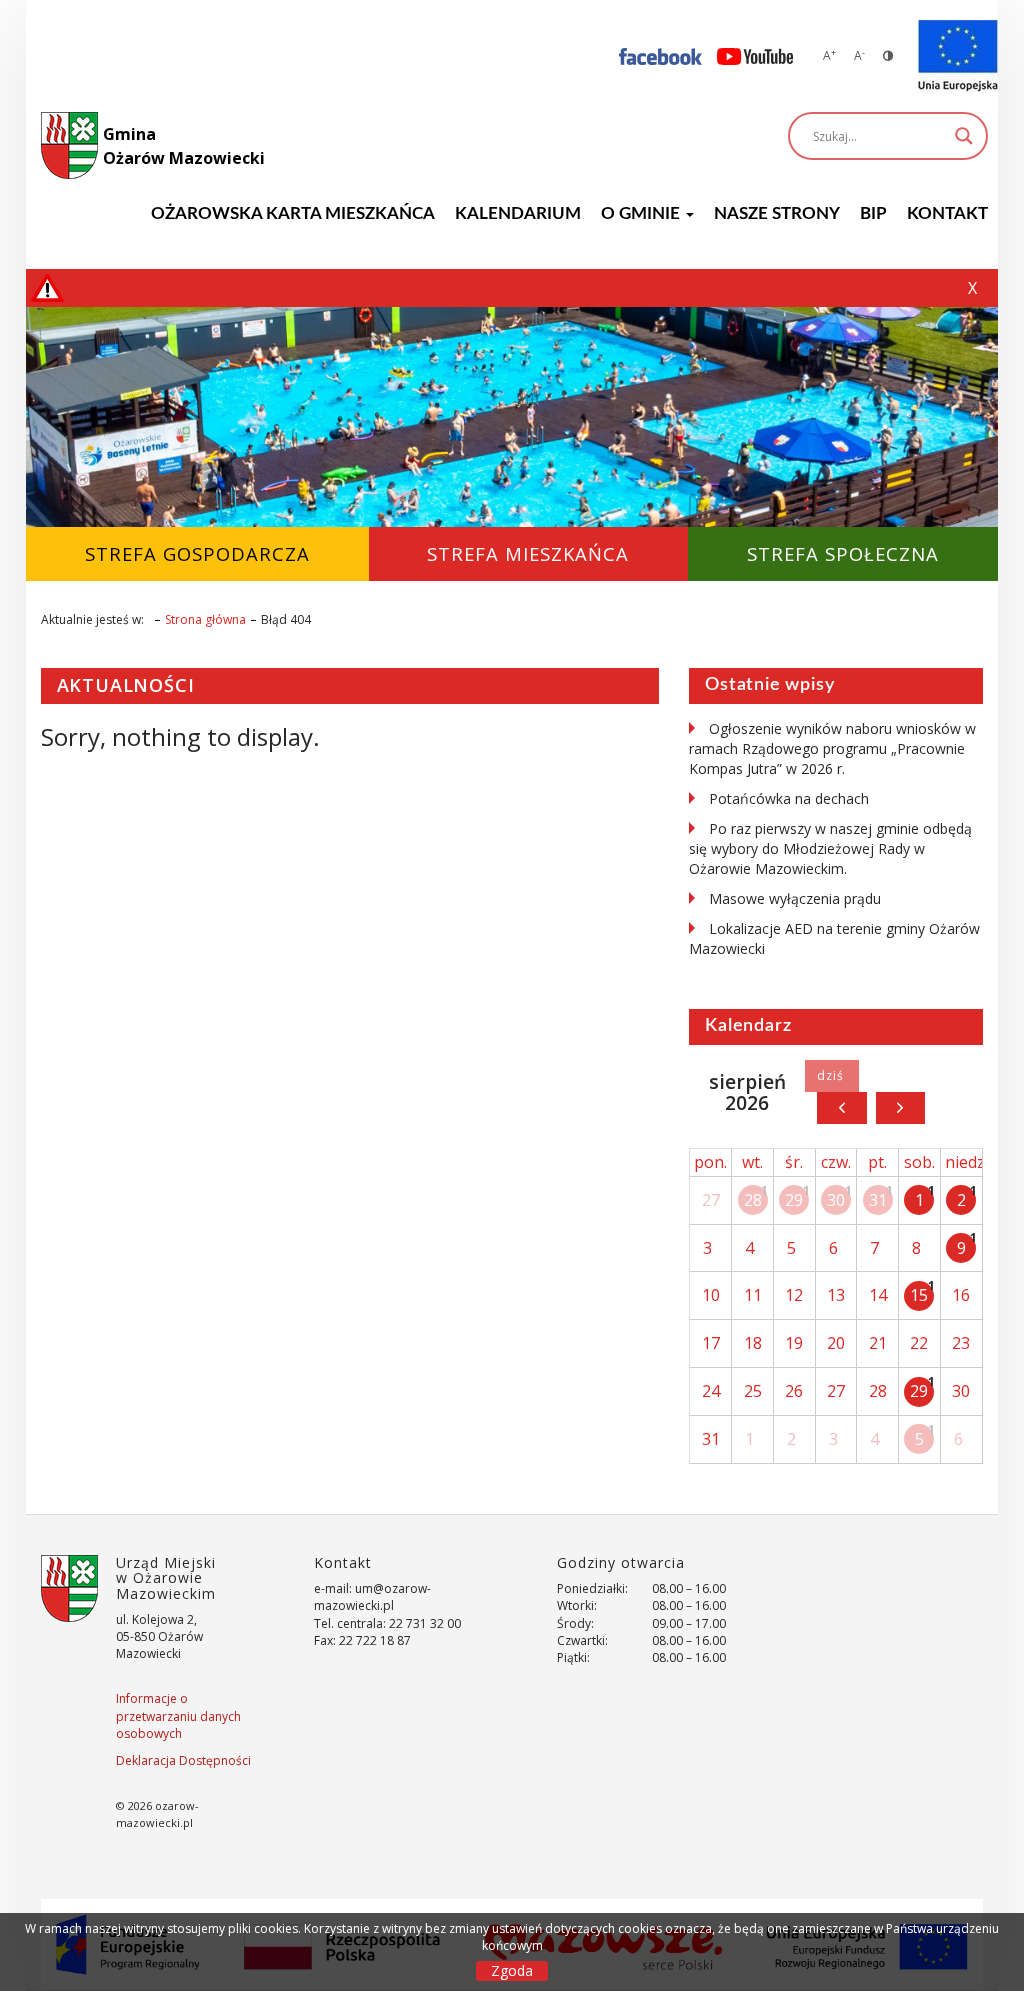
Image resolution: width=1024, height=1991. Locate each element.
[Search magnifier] (964, 136)
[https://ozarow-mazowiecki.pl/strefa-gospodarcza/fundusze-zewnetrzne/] (958, 56)
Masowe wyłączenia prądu (795, 898)
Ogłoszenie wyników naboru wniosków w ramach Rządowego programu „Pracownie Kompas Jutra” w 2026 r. (832, 748)
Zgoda (512, 1970)
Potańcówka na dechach (789, 798)
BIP (873, 213)
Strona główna (205, 619)
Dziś (831, 1076)
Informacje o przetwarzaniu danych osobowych (178, 1715)
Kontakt (947, 213)
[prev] (841, 1108)
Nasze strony (777, 213)
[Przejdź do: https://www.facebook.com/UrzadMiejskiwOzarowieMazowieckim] (660, 55)
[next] (900, 1108)
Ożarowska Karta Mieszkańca (293, 213)
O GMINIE (642, 213)
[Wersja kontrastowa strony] (888, 55)
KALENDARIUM (518, 213)
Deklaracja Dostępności (183, 1760)
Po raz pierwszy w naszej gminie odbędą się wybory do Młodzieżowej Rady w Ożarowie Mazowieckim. (830, 848)
